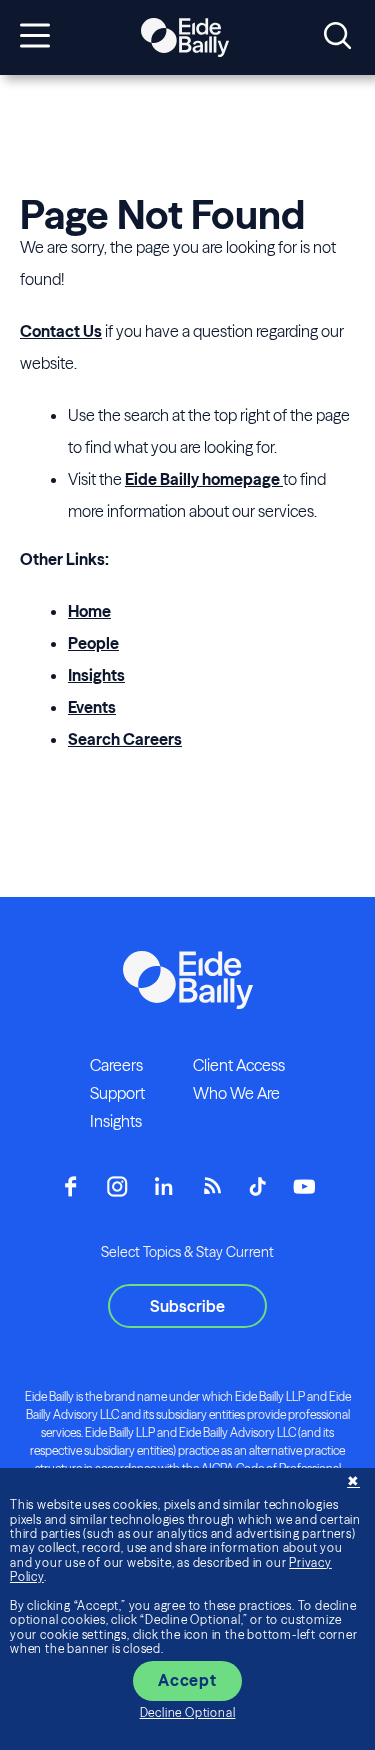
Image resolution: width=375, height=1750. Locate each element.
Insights (96, 675)
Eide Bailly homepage (204, 479)
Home (89, 611)
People (93, 643)
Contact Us (61, 331)
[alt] (185, 38)
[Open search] (337, 37)
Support (117, 1093)
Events (92, 707)
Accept (187, 1680)
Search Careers (125, 739)
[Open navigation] (35, 37)
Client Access (239, 1065)
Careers (116, 1065)
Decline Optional (188, 1712)
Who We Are (236, 1093)
